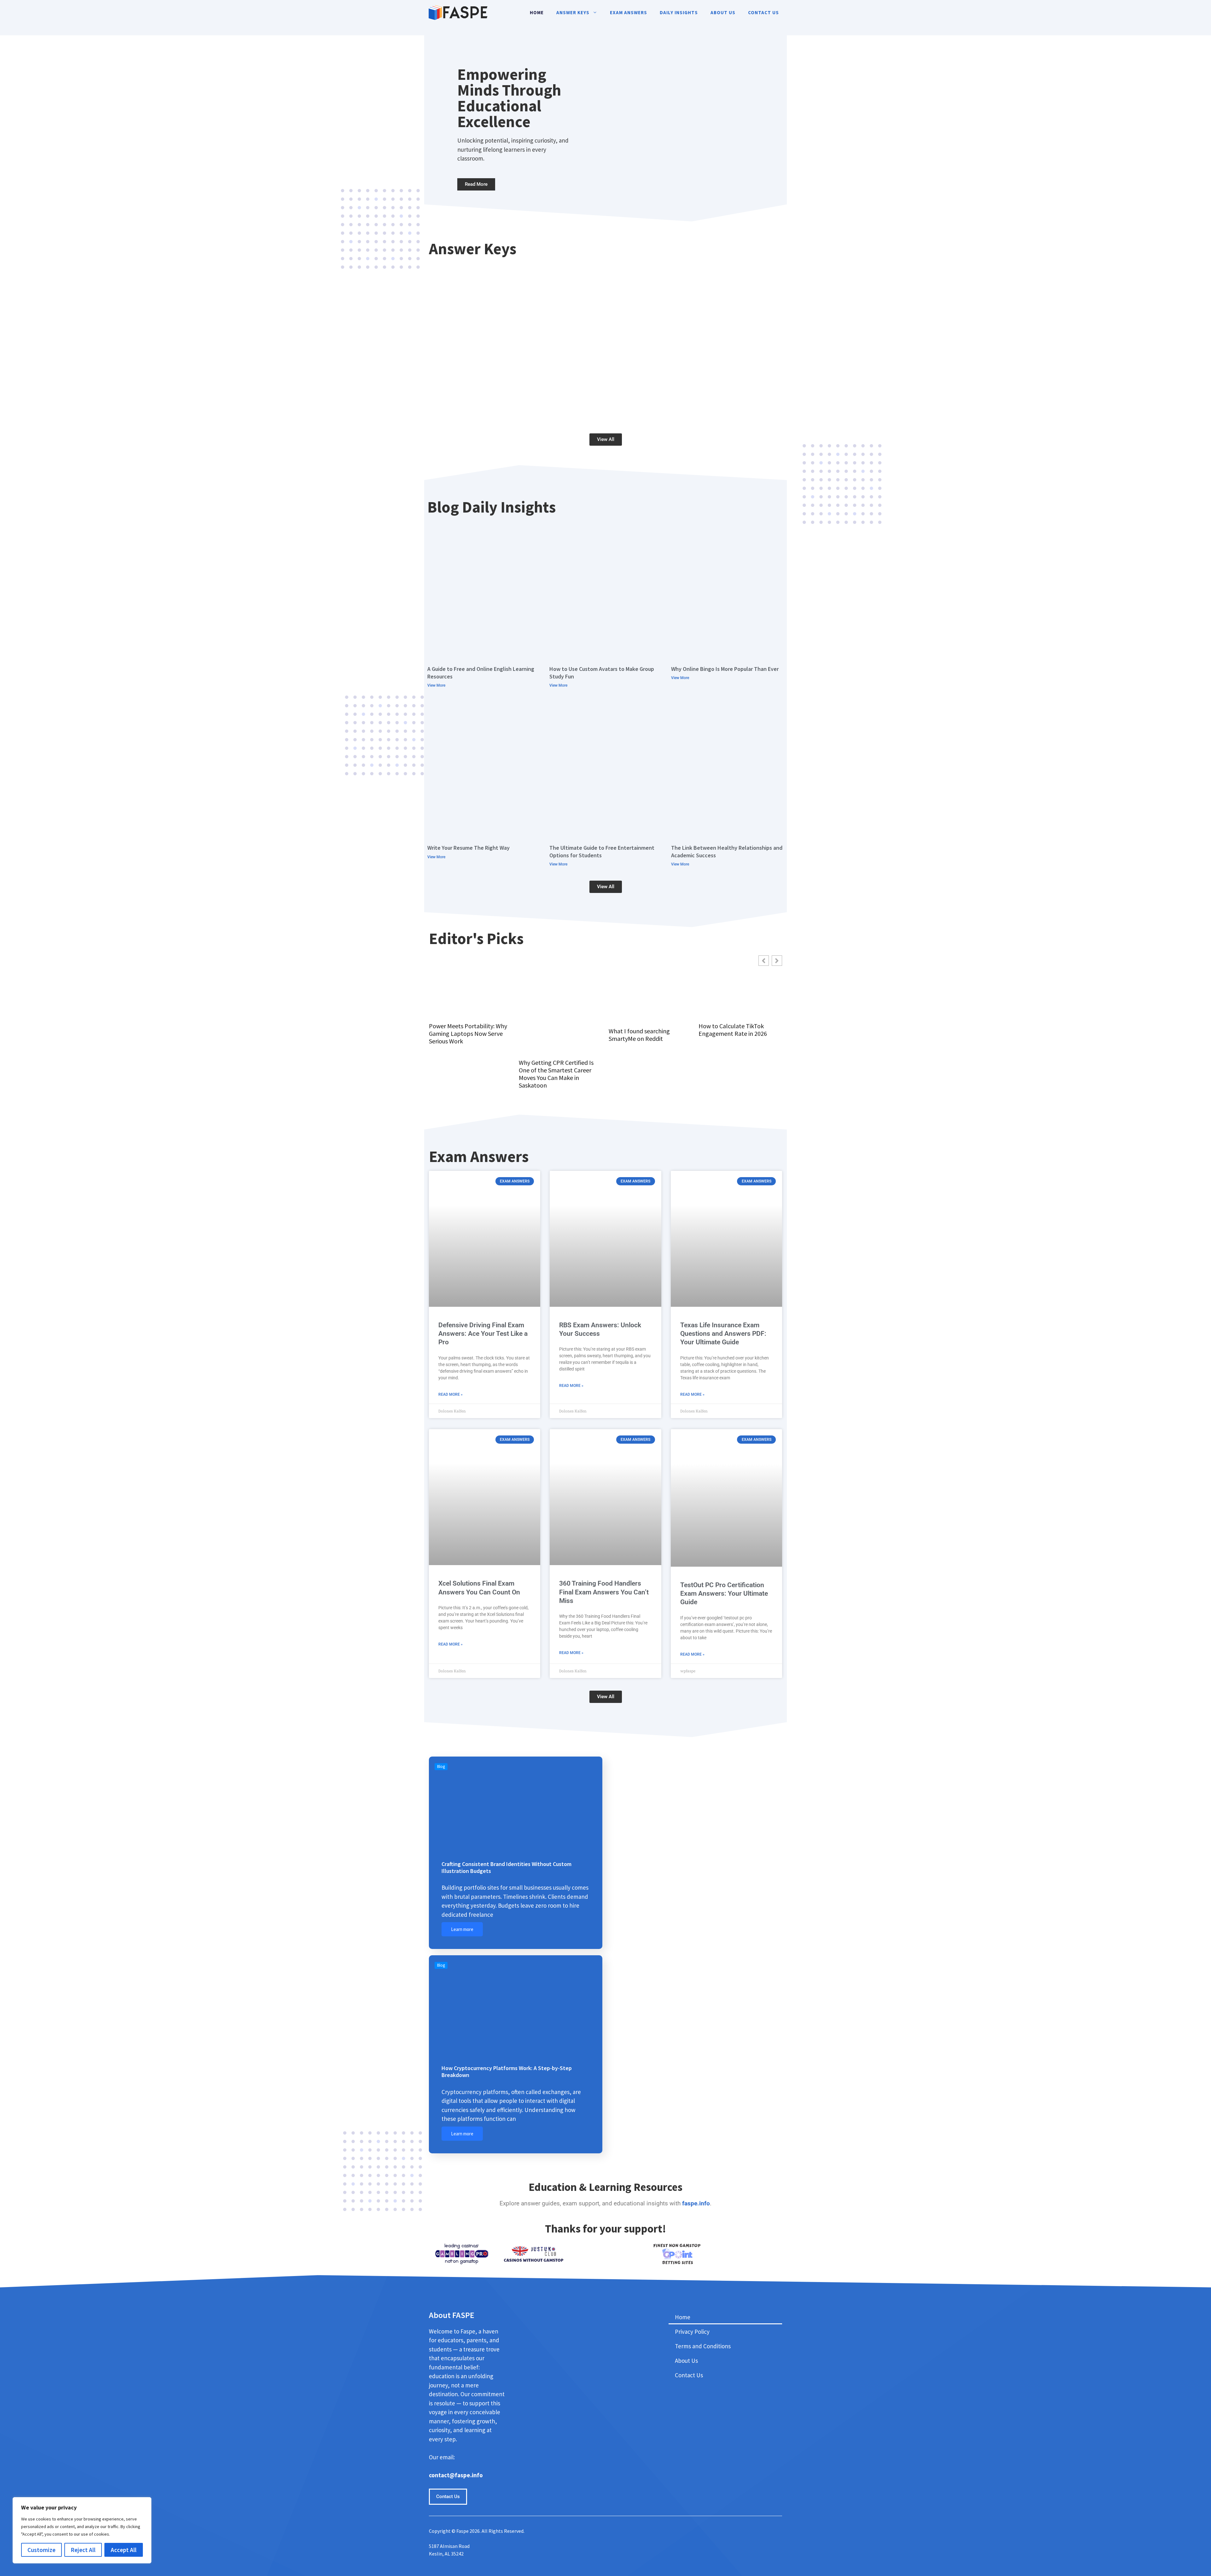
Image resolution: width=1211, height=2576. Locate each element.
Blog (441, 1766)
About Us (723, 12)
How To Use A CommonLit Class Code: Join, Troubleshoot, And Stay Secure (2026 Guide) (608, 413)
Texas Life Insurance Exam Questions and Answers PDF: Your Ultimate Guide (723, 1334)
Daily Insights (679, 12)
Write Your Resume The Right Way (468, 848)
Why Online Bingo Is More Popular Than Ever (725, 669)
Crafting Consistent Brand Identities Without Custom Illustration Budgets (506, 1867)
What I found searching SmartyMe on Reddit (639, 1035)
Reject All (83, 2550)
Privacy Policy (692, 2332)
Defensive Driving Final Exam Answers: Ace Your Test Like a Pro (483, 1334)
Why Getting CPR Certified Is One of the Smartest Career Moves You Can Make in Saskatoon (556, 1074)
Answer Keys (573, 12)
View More (436, 685)
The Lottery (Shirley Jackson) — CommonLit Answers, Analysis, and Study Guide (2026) (486, 413)
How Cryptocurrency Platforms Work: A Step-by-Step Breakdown (507, 2071)
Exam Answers (629, 12)
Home (537, 12)
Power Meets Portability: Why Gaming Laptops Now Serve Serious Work (468, 1034)
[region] (82, 2530)
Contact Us (763, 12)
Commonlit (445, 323)
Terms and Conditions (703, 2346)
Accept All (124, 2550)
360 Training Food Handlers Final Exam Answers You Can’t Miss (604, 1592)
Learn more (462, 1929)
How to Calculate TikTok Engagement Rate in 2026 (733, 1030)
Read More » (450, 1394)
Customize (41, 2550)
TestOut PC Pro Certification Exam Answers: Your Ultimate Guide (724, 1594)
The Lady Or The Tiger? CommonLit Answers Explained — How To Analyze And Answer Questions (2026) (518, 334)
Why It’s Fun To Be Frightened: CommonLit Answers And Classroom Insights (693, 334)
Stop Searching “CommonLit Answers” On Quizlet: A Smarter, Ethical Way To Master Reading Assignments (718, 409)
